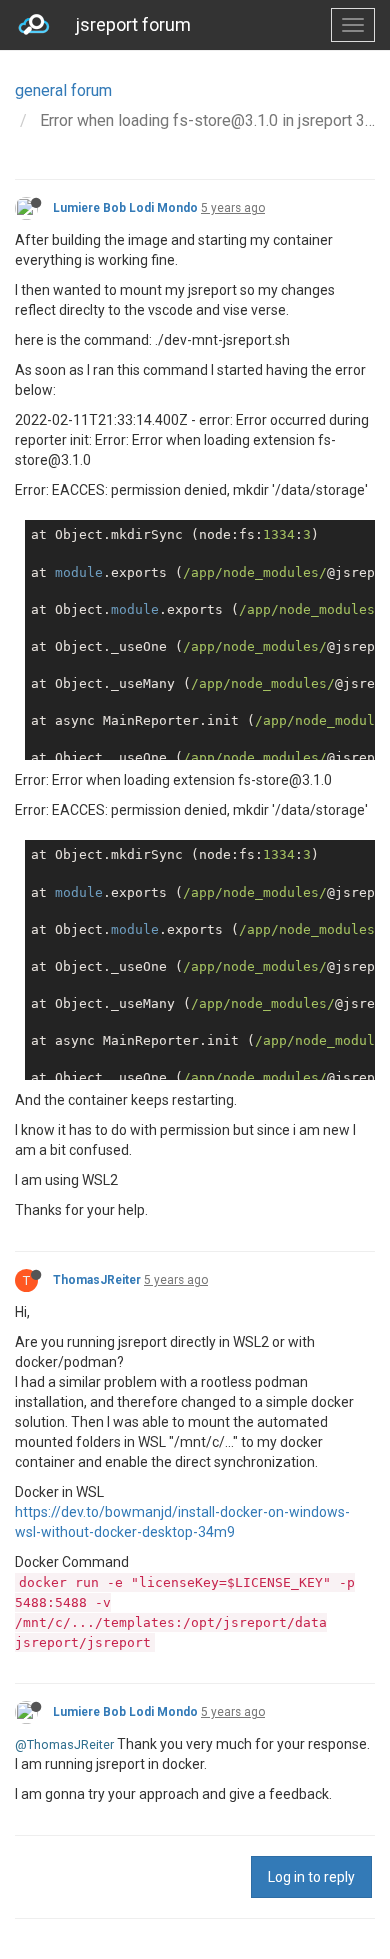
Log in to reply (311, 1877)
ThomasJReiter (97, 1280)
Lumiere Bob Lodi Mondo (125, 208)
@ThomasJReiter (64, 1744)
